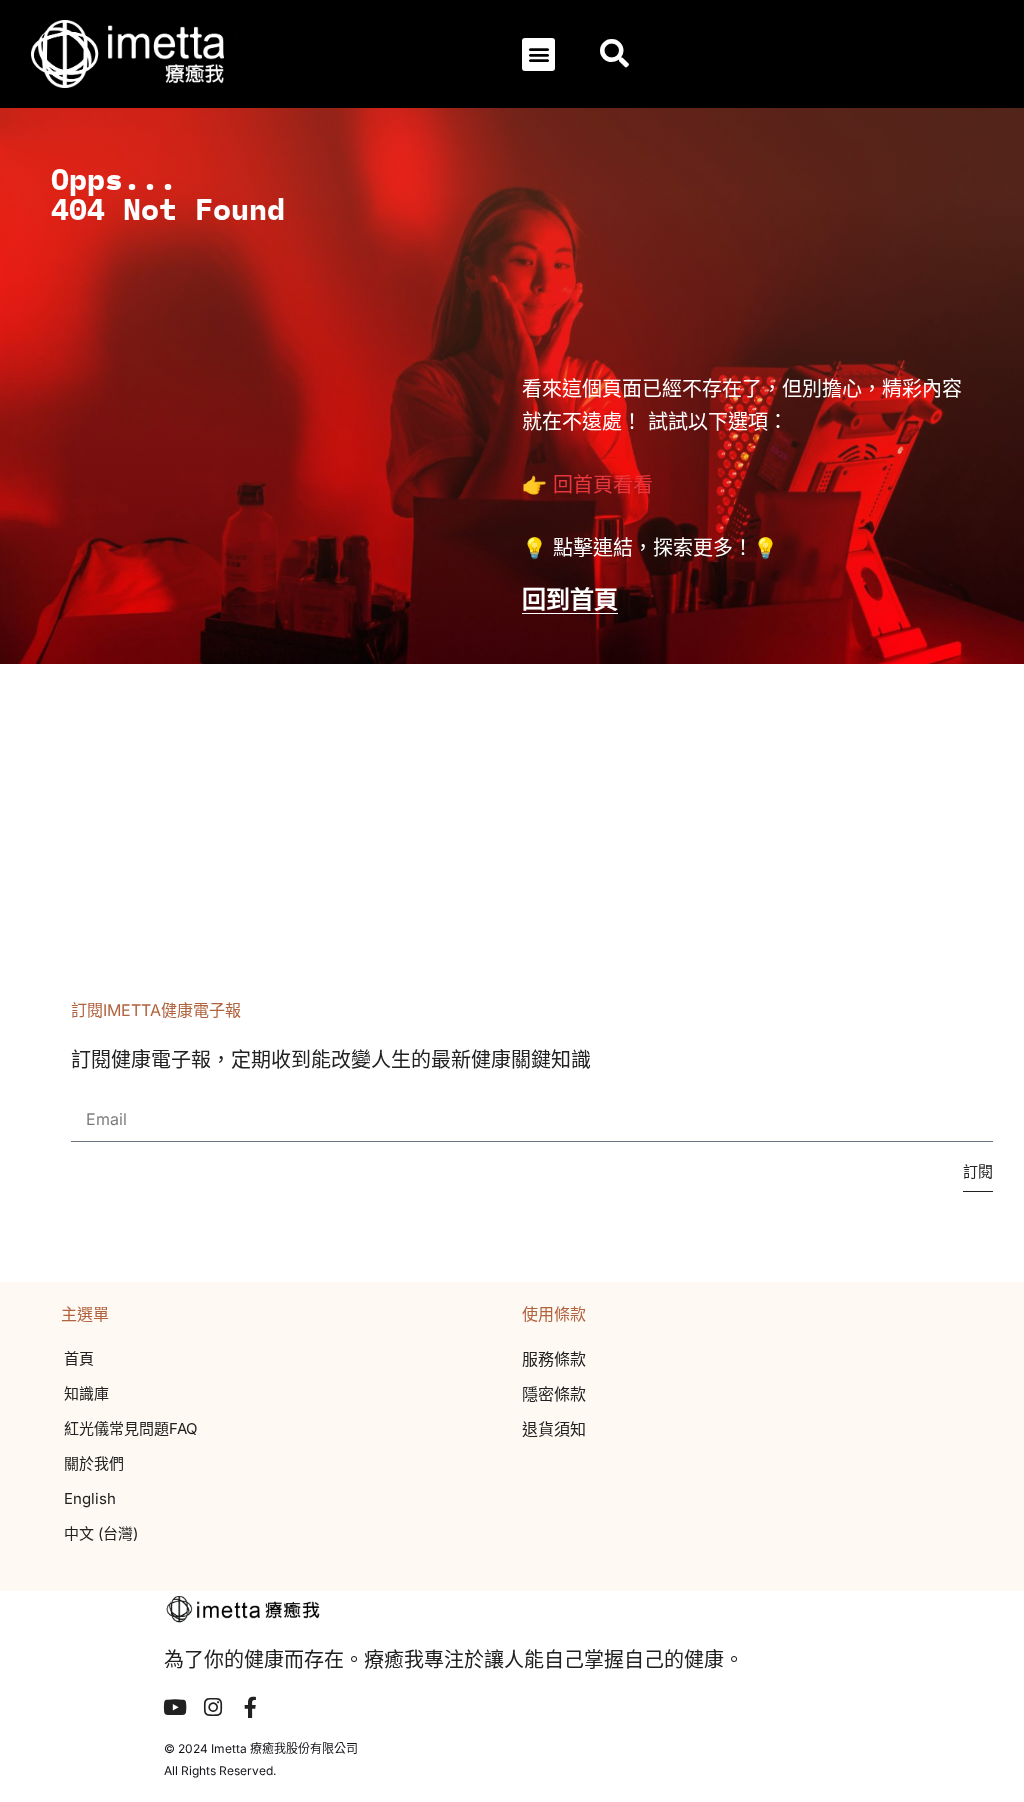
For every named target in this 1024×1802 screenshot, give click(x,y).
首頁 (79, 1358)
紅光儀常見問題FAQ (130, 1428)
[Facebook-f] (250, 1707)
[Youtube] (174, 1707)
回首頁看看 (603, 485)
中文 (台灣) (101, 1533)
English (90, 1498)
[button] (538, 54)
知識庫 (86, 1393)
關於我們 (94, 1463)
